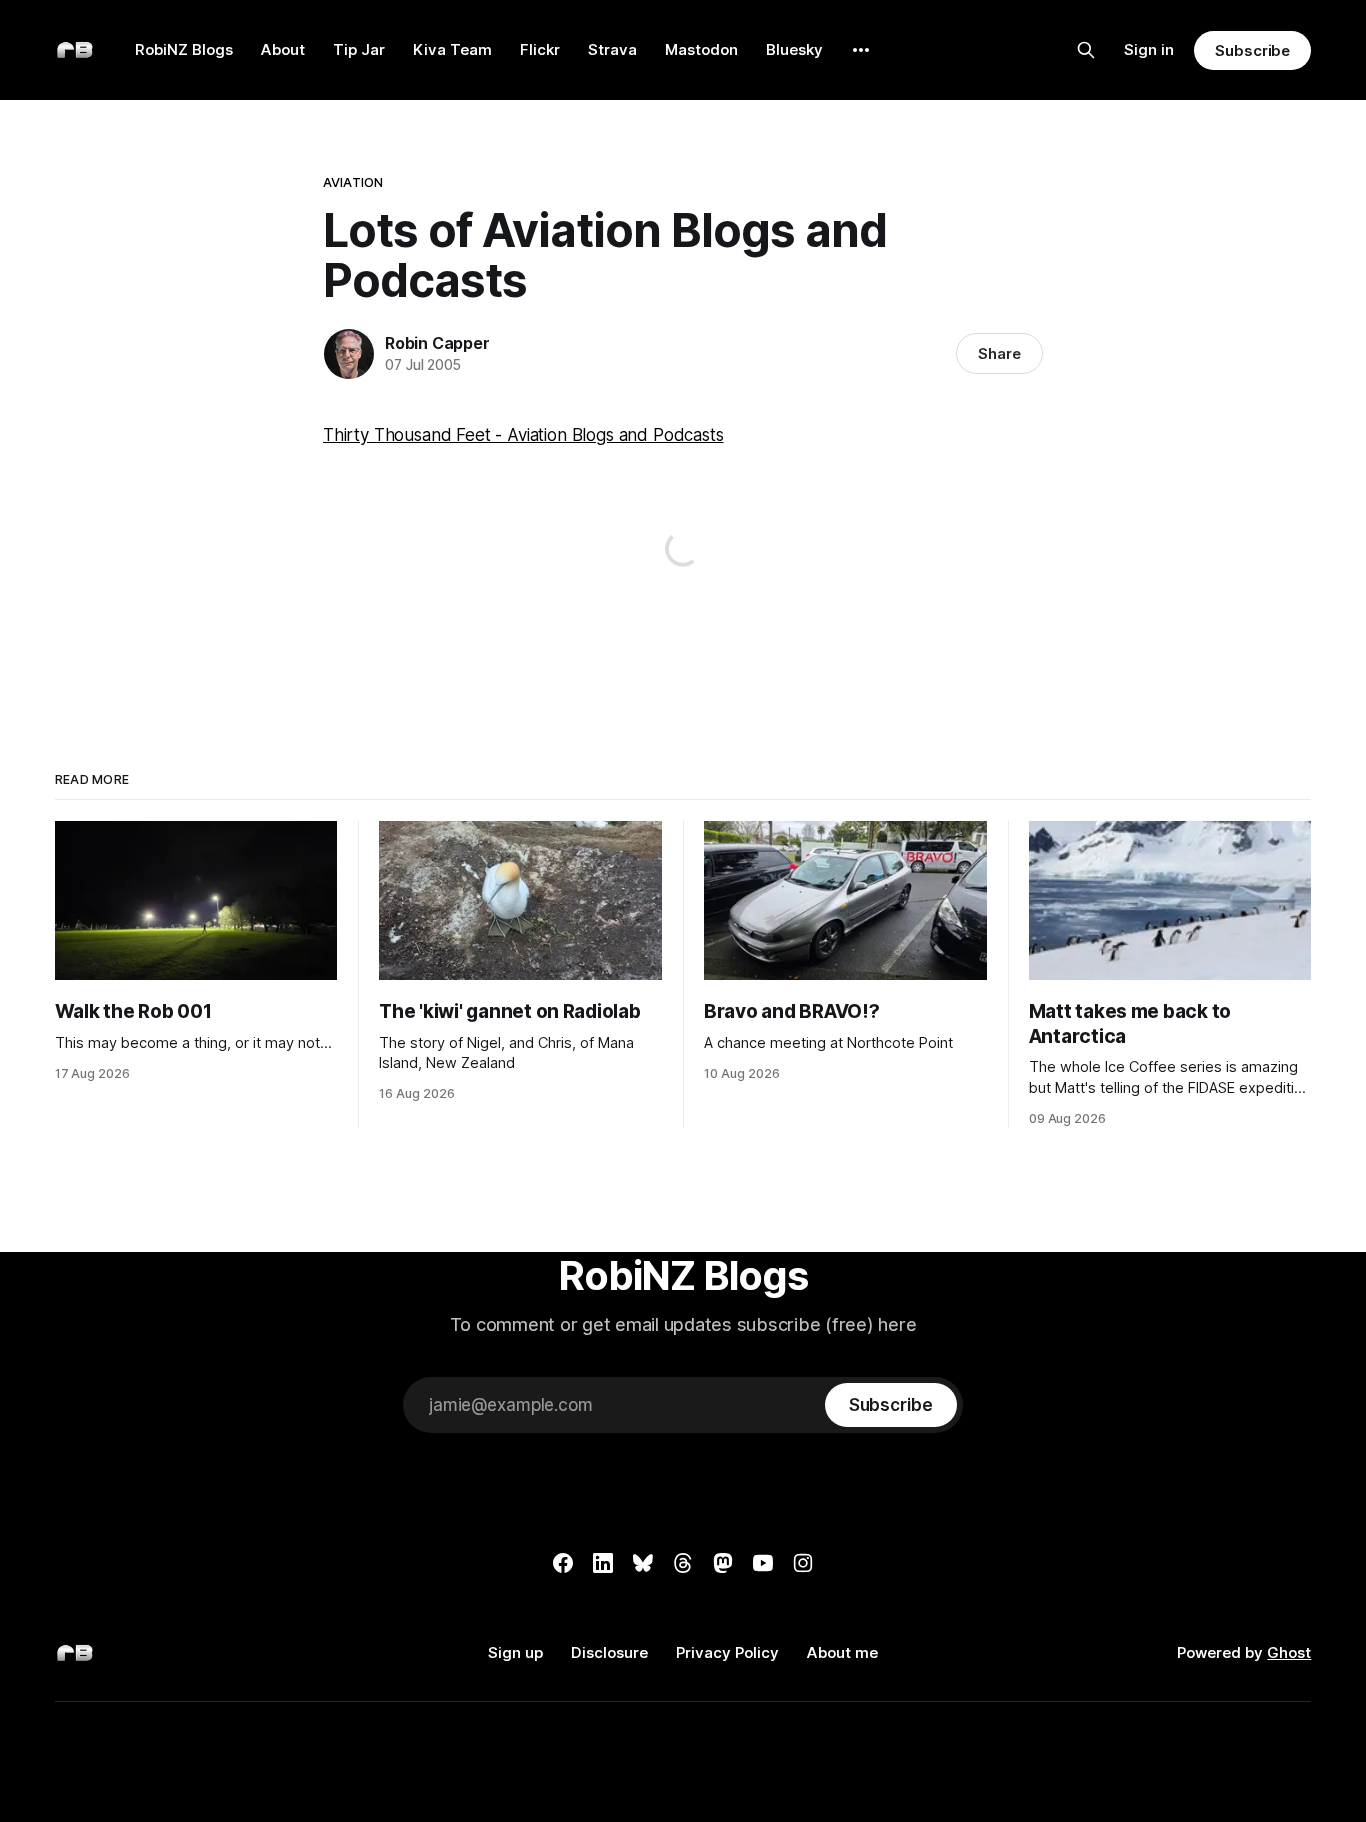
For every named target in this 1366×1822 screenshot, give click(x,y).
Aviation (353, 182)
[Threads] (683, 1563)
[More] (861, 50)
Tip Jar (359, 49)
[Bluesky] (643, 1563)
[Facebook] (563, 1563)
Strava (612, 49)
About (283, 49)
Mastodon (701, 49)
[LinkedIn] (603, 1563)
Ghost (1289, 1652)
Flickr (540, 49)
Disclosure (609, 1652)
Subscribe (1252, 50)
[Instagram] (803, 1563)
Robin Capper (437, 343)
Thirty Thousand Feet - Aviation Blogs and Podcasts (523, 435)
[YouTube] (763, 1563)
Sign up (515, 1652)
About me (842, 1652)
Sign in (1149, 49)
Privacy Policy (727, 1652)
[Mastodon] (723, 1563)
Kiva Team (452, 49)
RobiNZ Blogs (184, 49)
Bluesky (794, 49)
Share (999, 353)
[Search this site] (1086, 50)
